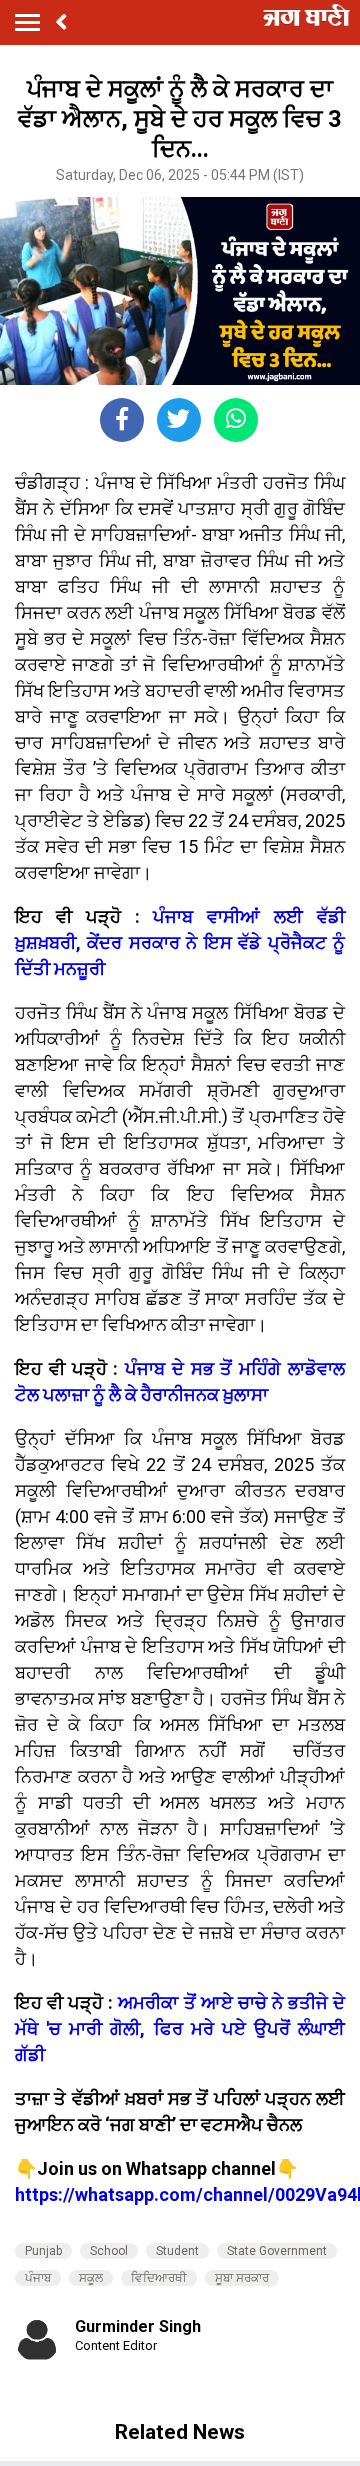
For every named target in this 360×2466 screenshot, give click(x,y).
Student (177, 2251)
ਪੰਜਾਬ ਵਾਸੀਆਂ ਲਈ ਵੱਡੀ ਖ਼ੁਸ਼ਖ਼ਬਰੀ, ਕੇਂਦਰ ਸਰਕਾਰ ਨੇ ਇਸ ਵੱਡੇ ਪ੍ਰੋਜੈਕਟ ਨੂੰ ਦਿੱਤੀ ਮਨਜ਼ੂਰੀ (180, 942)
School (109, 2251)
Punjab (43, 2251)
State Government (277, 2251)
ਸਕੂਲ (91, 2278)
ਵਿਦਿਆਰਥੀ (159, 2278)
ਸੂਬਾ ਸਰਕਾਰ (242, 2278)
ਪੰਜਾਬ (38, 2278)
